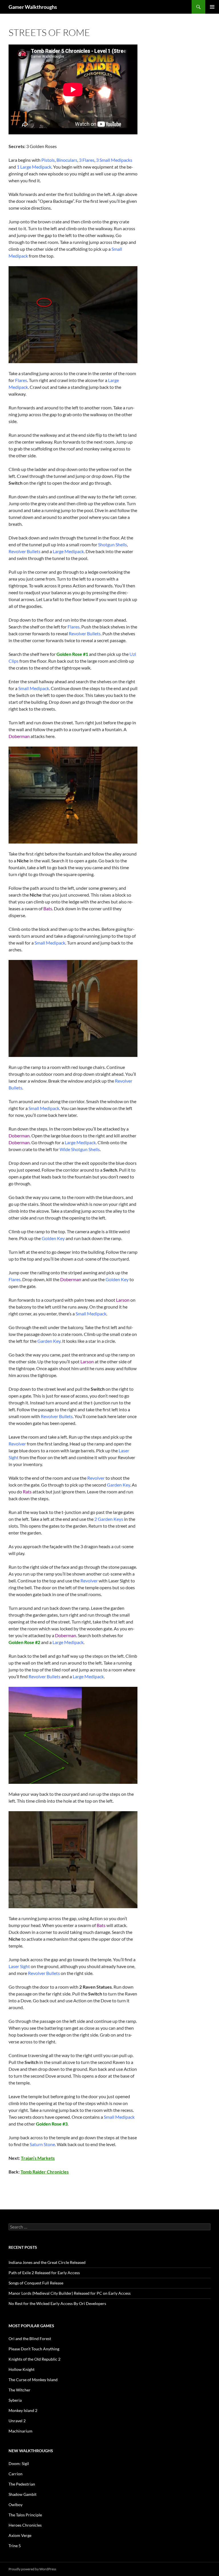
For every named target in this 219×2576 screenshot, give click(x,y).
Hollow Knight (22, 2369)
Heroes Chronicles (25, 2525)
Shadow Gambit (23, 2494)
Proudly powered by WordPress (32, 2569)
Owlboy (16, 2505)
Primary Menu (212, 7)
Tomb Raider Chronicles (45, 2172)
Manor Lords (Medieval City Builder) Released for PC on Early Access (70, 2293)
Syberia (15, 2400)
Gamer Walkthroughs (33, 7)
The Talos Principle (25, 2515)
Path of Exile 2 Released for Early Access (44, 2273)
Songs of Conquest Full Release (36, 2283)
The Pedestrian (22, 2484)
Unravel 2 (17, 2421)
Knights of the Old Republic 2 (35, 2359)
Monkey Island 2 (23, 2410)
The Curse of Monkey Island (33, 2380)
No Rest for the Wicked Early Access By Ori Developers (57, 2303)
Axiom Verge (20, 2535)
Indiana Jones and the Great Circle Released (47, 2262)
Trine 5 (15, 2546)
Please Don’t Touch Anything (34, 2349)
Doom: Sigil (19, 2463)
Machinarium (21, 2431)
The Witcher (20, 2390)
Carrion (16, 2474)
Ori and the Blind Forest (30, 2339)
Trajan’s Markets (38, 2158)
